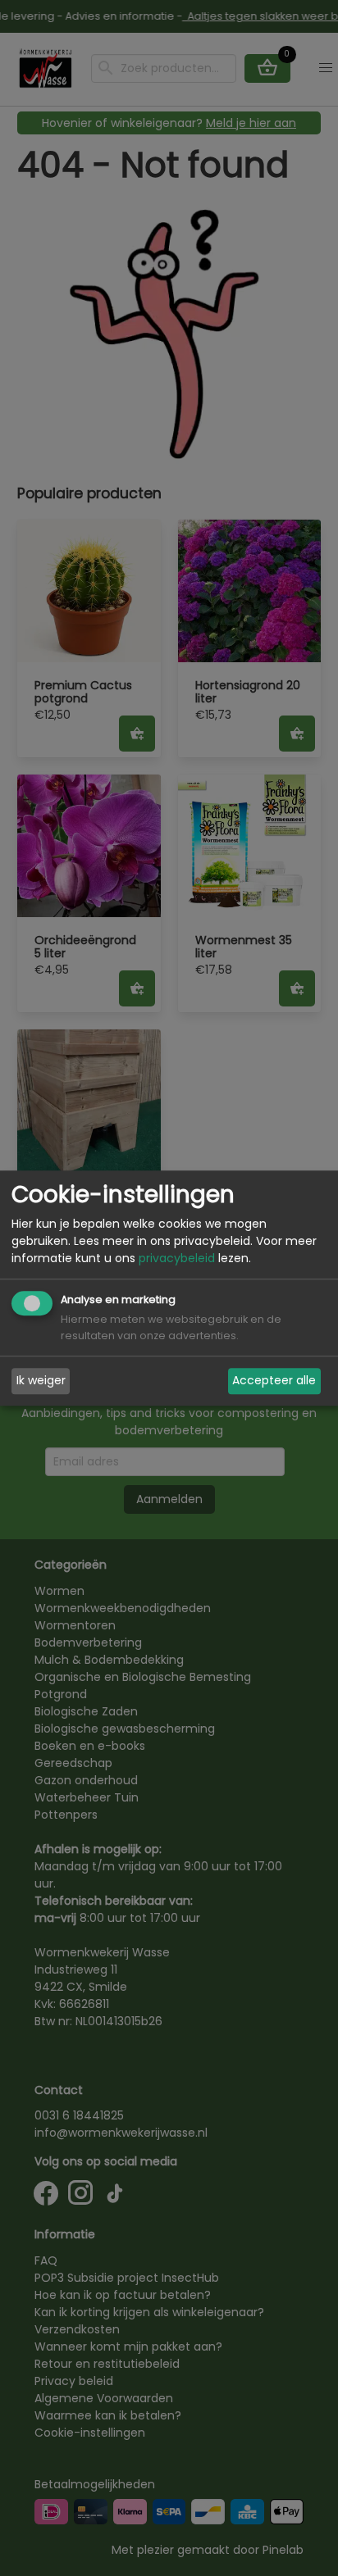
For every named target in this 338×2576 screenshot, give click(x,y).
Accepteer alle (274, 1381)
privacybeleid (177, 1258)
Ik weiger (41, 1381)
